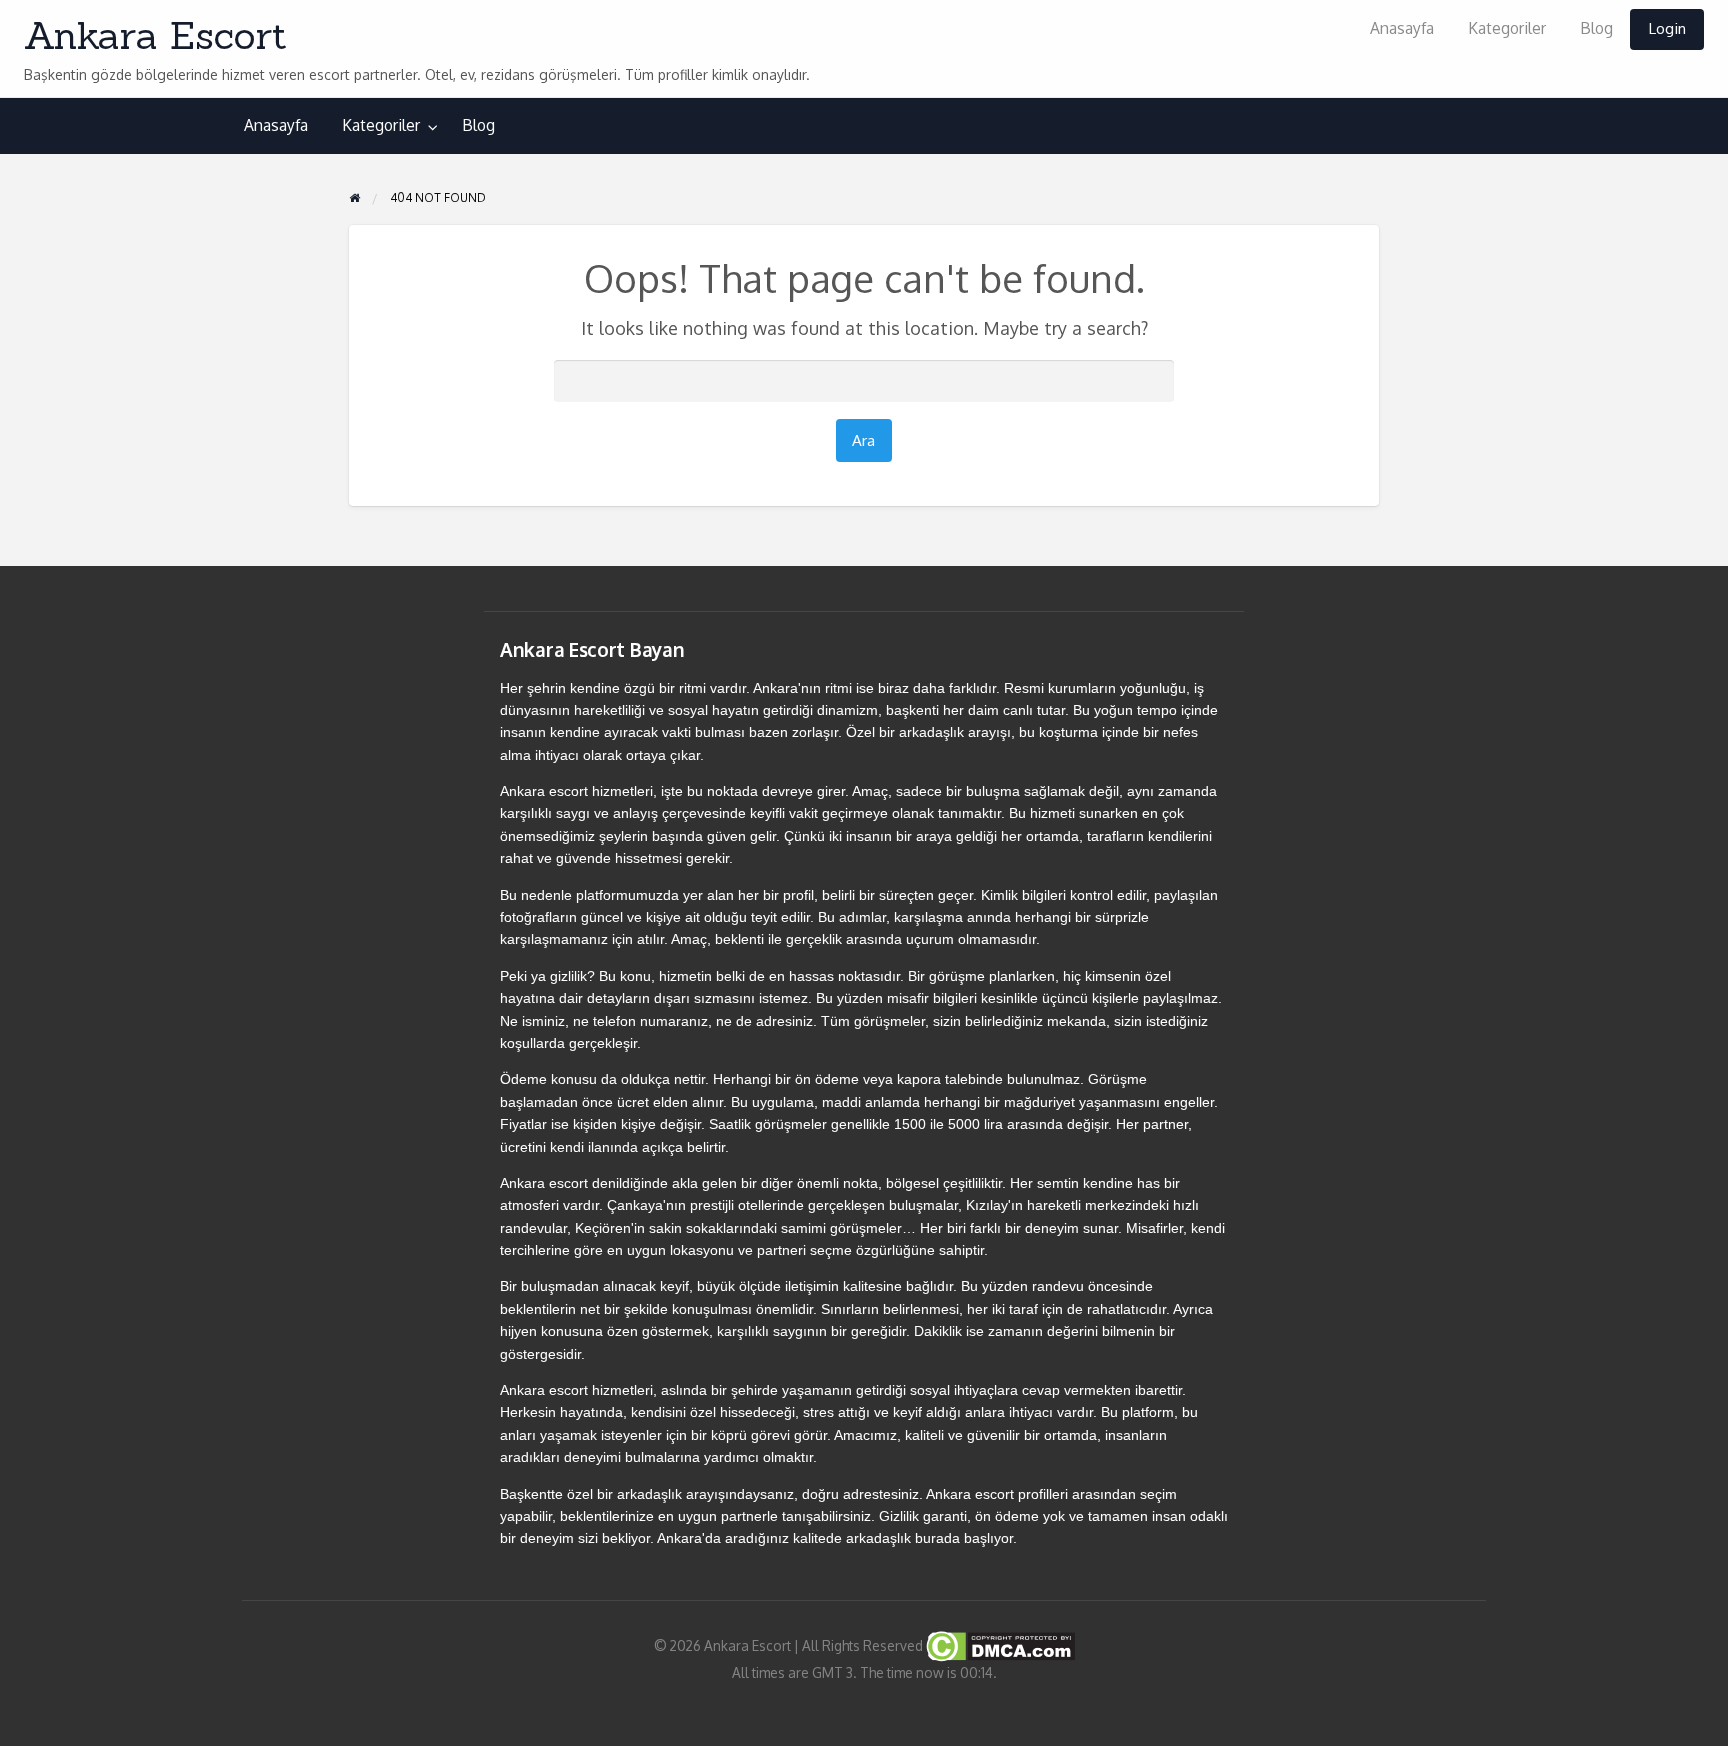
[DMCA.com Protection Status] (999, 1644)
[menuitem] (1402, 29)
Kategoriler (1507, 28)
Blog (1596, 28)
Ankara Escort (155, 35)
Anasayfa (1402, 28)
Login (1667, 28)
